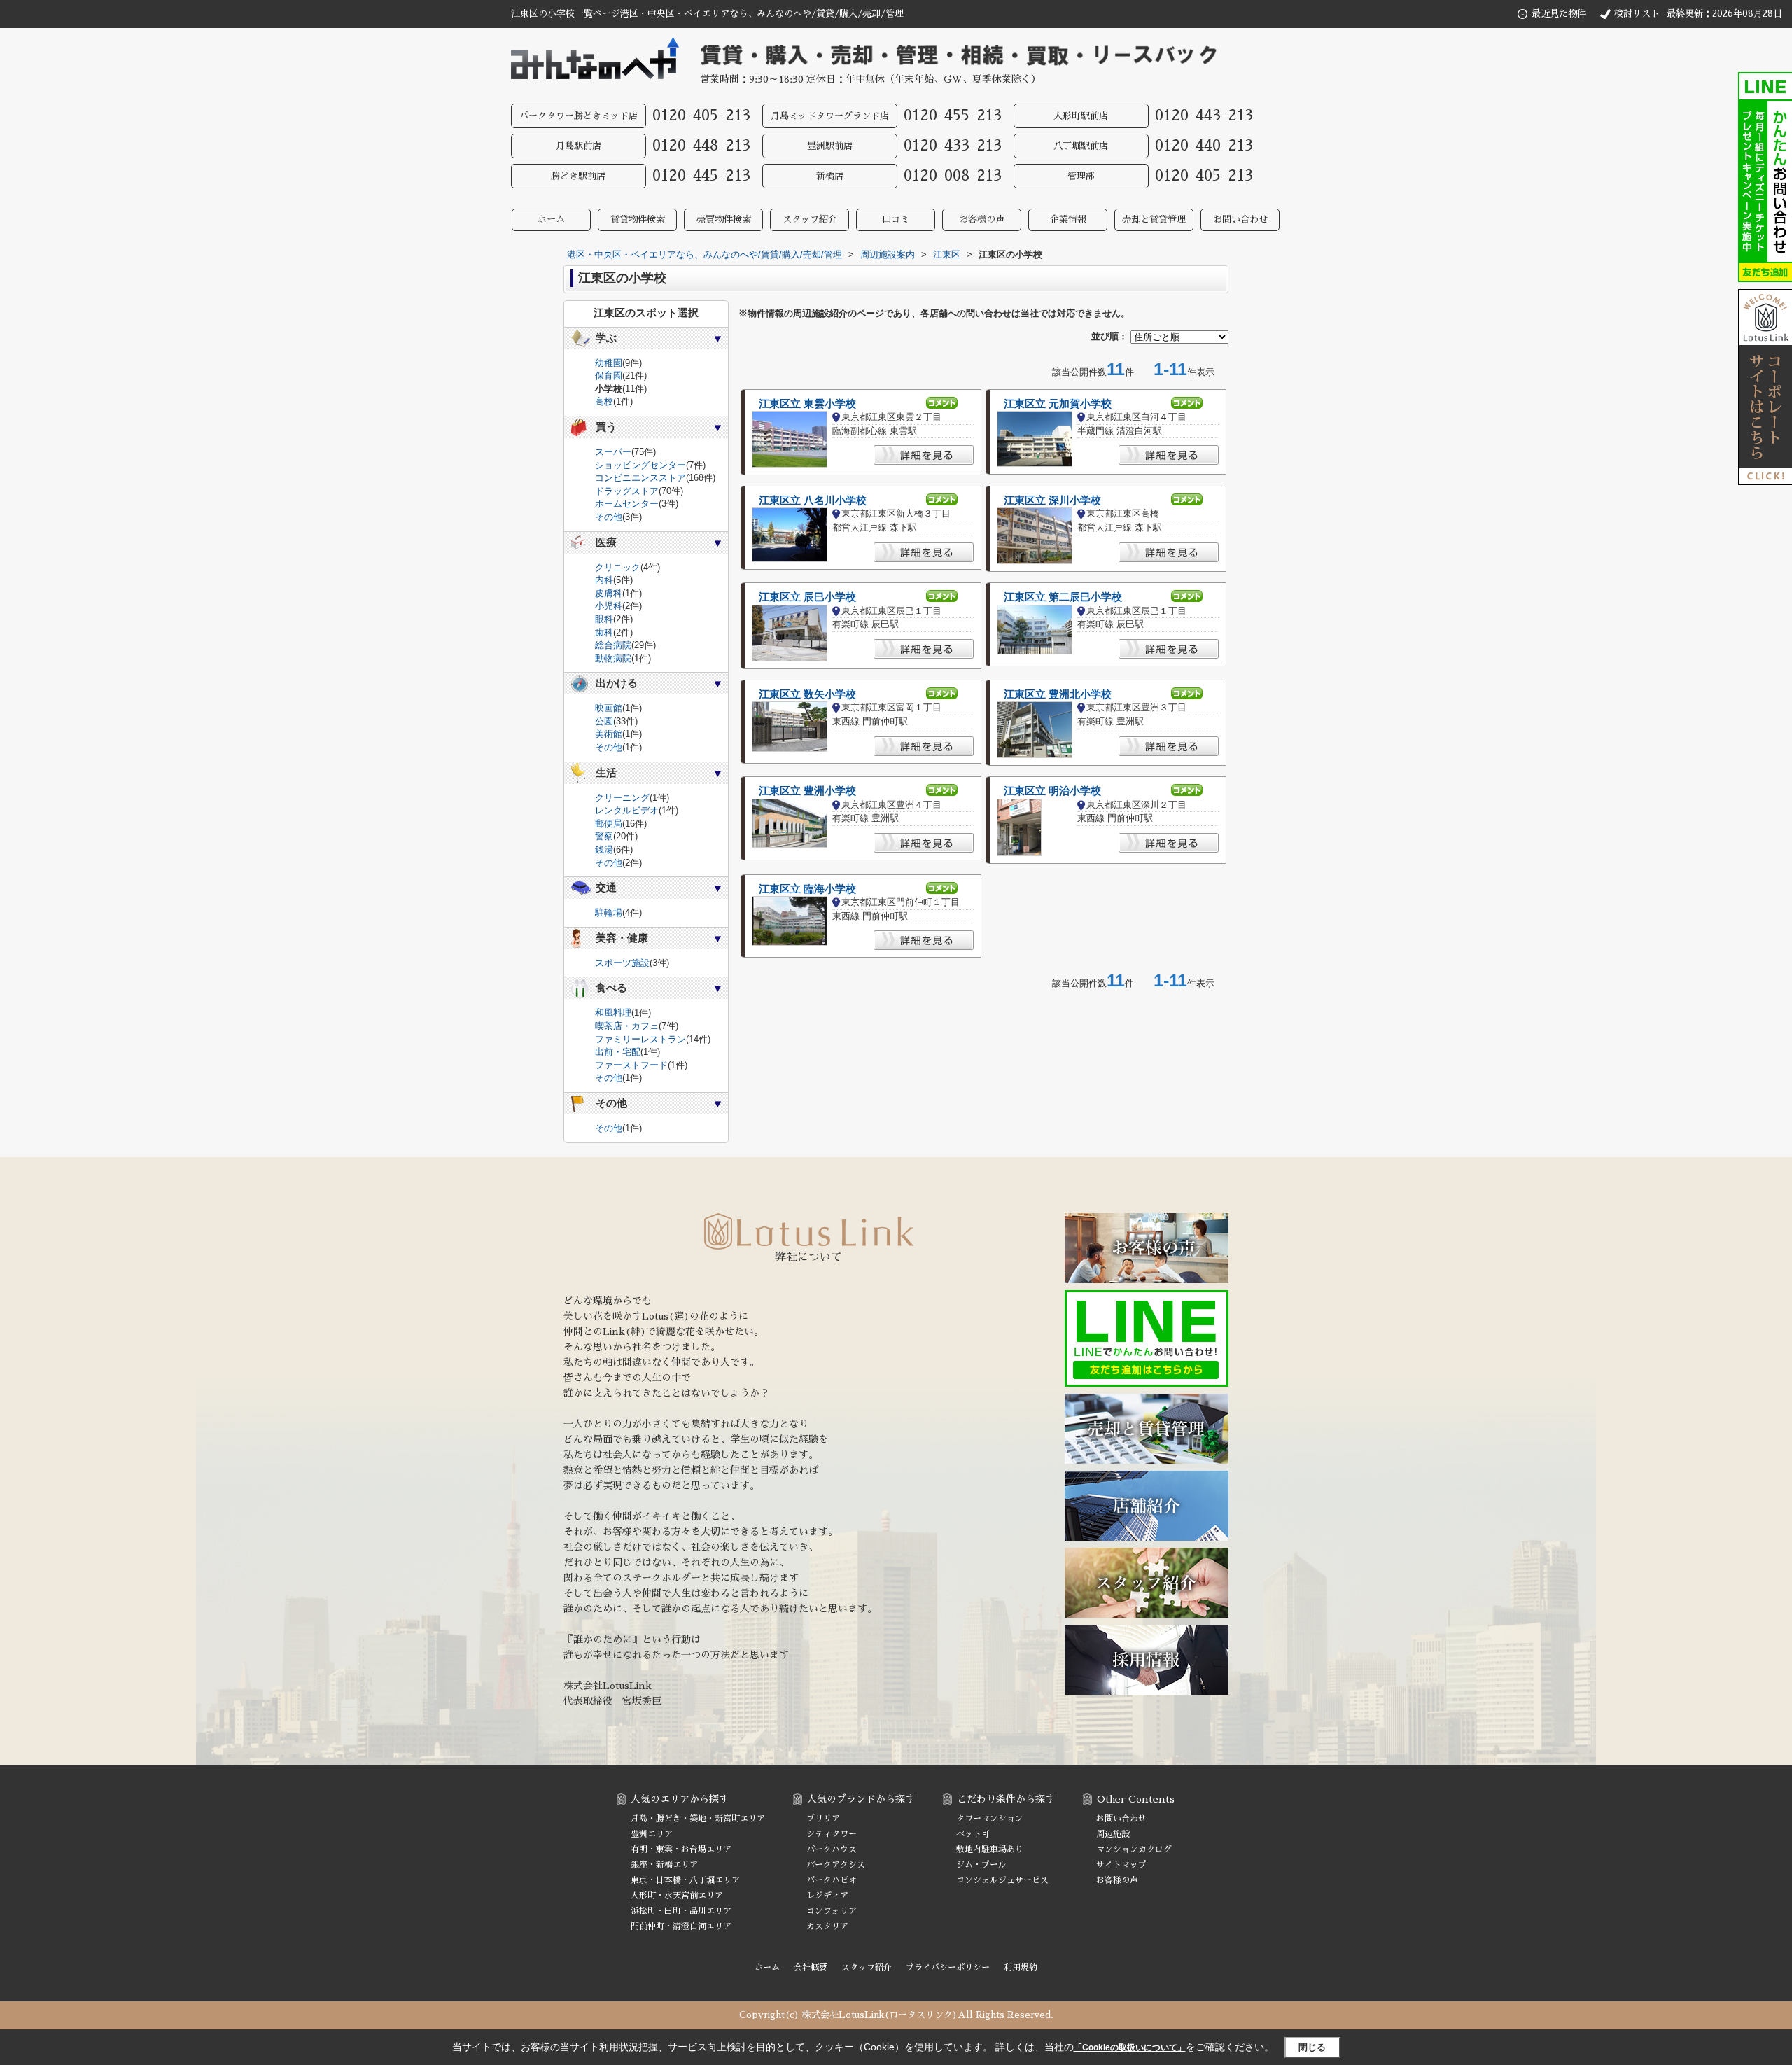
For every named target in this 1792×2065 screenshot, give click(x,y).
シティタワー (832, 1834)
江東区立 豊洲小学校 (807, 791)
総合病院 (613, 645)
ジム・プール (981, 1865)
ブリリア (823, 1819)
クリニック (618, 567)
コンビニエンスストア (640, 478)
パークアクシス (836, 1865)
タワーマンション (990, 1819)
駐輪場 (609, 912)
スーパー (613, 452)
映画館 (609, 708)
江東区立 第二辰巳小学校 (1063, 597)
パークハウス (832, 1849)
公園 (604, 721)
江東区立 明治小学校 (1052, 791)
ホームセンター (627, 504)
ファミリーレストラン (640, 1039)
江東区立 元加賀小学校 (1058, 404)
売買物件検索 (724, 219)
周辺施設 (1113, 1834)
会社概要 (811, 1968)
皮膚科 (609, 593)
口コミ (896, 219)
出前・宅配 (618, 1052)
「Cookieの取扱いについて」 (1130, 2047)
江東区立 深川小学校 (1052, 500)
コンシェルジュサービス (1002, 1880)
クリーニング (622, 798)
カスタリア (827, 1926)
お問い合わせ (1240, 219)
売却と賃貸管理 (1154, 219)
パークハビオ (832, 1880)
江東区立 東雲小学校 (807, 404)
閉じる (1312, 2047)
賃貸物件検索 (638, 219)
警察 (604, 836)
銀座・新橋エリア (664, 1865)
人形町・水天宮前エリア (677, 1896)
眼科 (604, 619)
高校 (604, 401)
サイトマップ (1121, 1865)
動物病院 (613, 658)
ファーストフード (631, 1065)
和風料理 (613, 1013)
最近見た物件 (1559, 14)
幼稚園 (609, 363)
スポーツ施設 (622, 963)
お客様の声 (982, 219)
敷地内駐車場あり (990, 1849)
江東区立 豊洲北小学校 (1058, 694)
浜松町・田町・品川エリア (681, 1911)
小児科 (609, 606)
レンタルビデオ (627, 810)
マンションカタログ (1134, 1849)
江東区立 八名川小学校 (813, 500)
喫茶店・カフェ (627, 1026)
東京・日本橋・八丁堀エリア (685, 1880)
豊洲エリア (652, 1834)
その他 (609, 517)
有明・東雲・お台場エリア (681, 1849)
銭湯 (604, 849)
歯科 (604, 632)
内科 (604, 580)
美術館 (609, 734)
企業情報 (1068, 219)
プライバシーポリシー (948, 1968)
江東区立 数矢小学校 (807, 694)
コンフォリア (832, 1911)
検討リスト (1637, 14)
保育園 (609, 376)
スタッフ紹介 (810, 219)
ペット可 (973, 1834)
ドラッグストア (627, 491)
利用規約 (1021, 1968)
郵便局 (609, 824)
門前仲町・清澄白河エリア (681, 1926)
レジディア (827, 1896)
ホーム (551, 219)
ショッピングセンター (640, 465)
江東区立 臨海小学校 (807, 889)
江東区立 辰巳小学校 (807, 597)
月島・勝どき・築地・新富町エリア (698, 1819)
